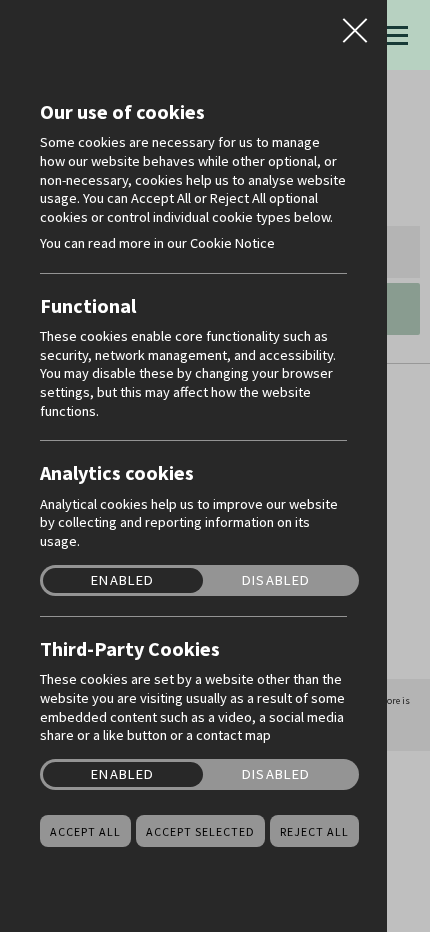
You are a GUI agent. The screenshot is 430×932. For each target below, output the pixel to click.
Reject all (314, 832)
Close (355, 24)
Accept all (85, 832)
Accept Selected (200, 832)
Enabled (122, 580)
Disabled (276, 580)
